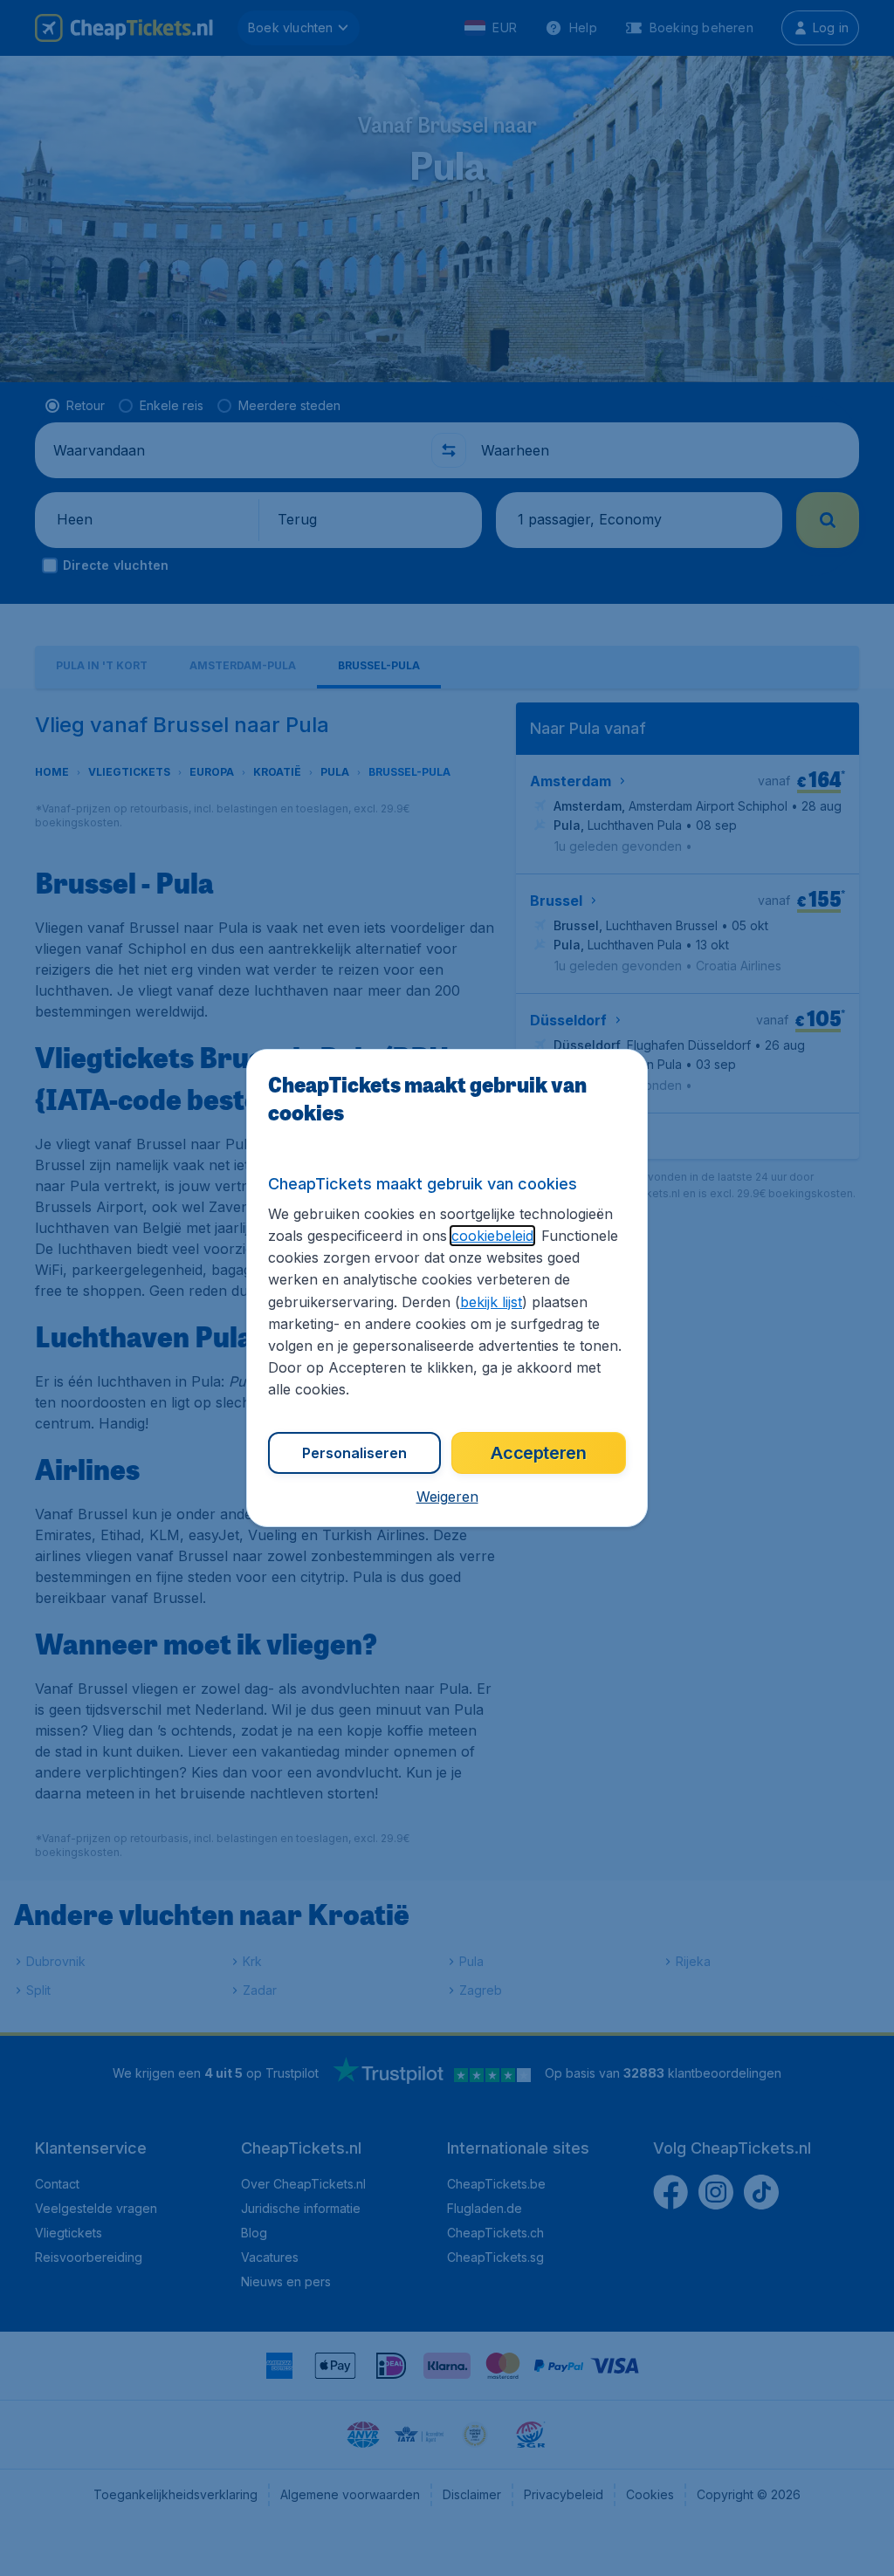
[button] (447, 1497)
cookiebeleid (492, 1236)
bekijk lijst (491, 1302)
